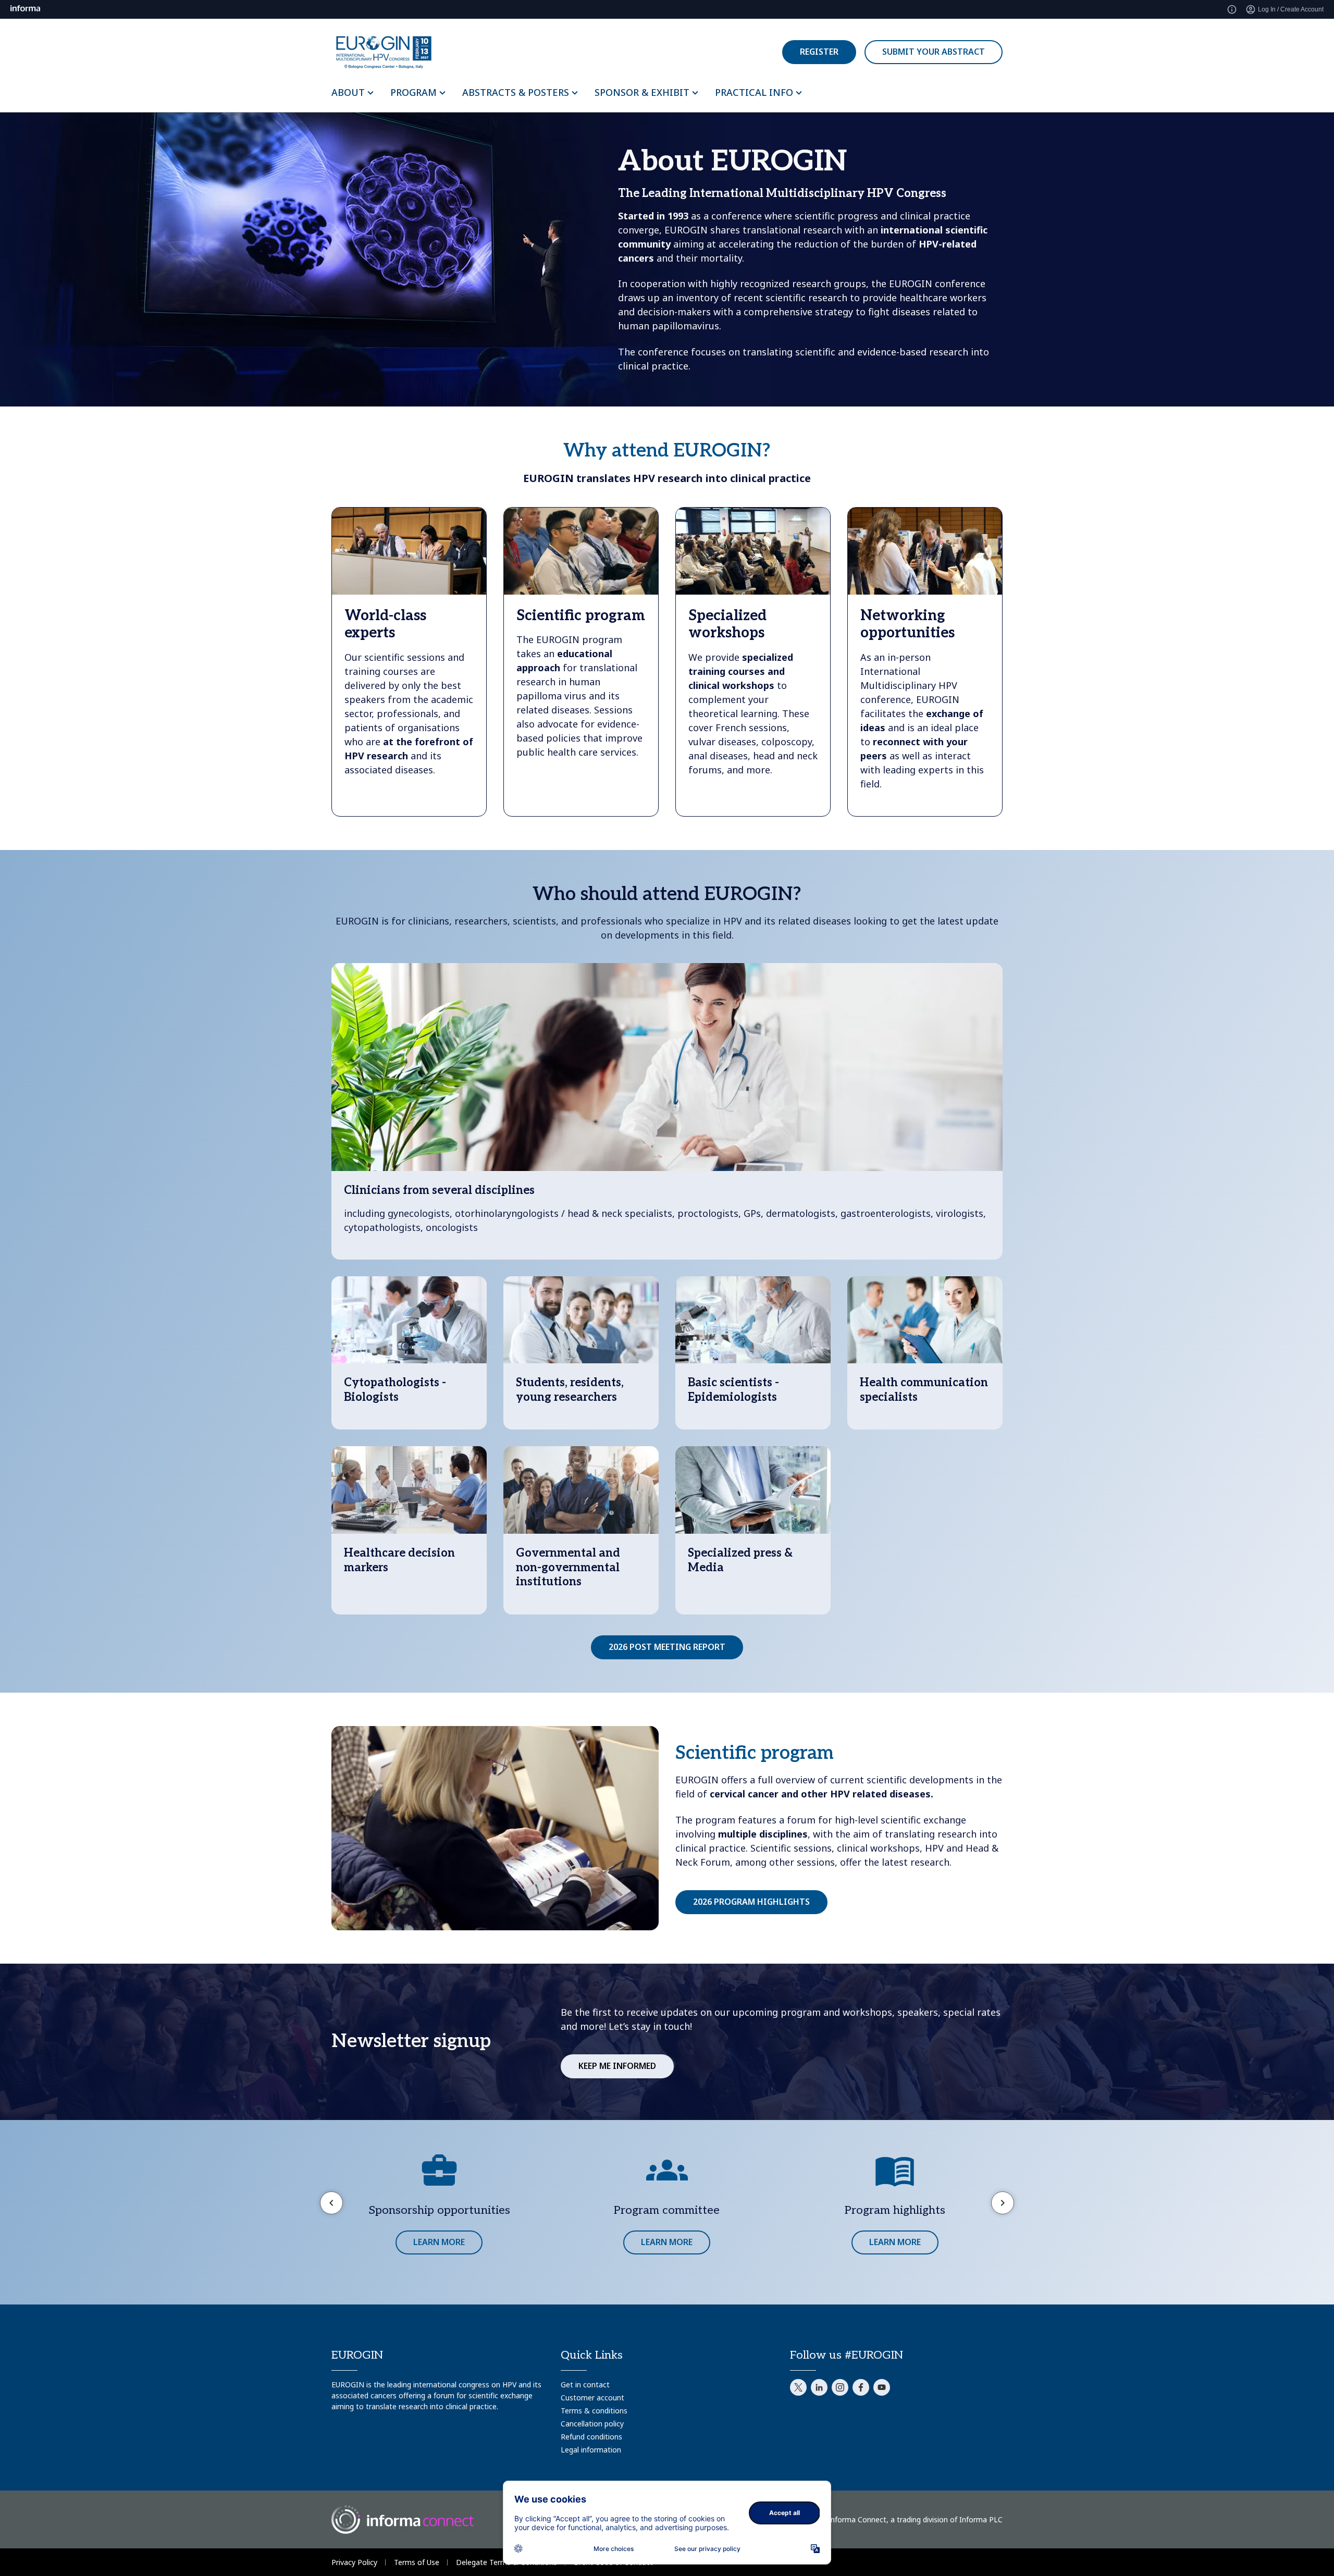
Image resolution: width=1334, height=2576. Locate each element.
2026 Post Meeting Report (667, 1647)
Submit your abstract (934, 52)
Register (819, 52)
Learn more (439, 2242)
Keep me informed (617, 2066)
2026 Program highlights (751, 1902)
